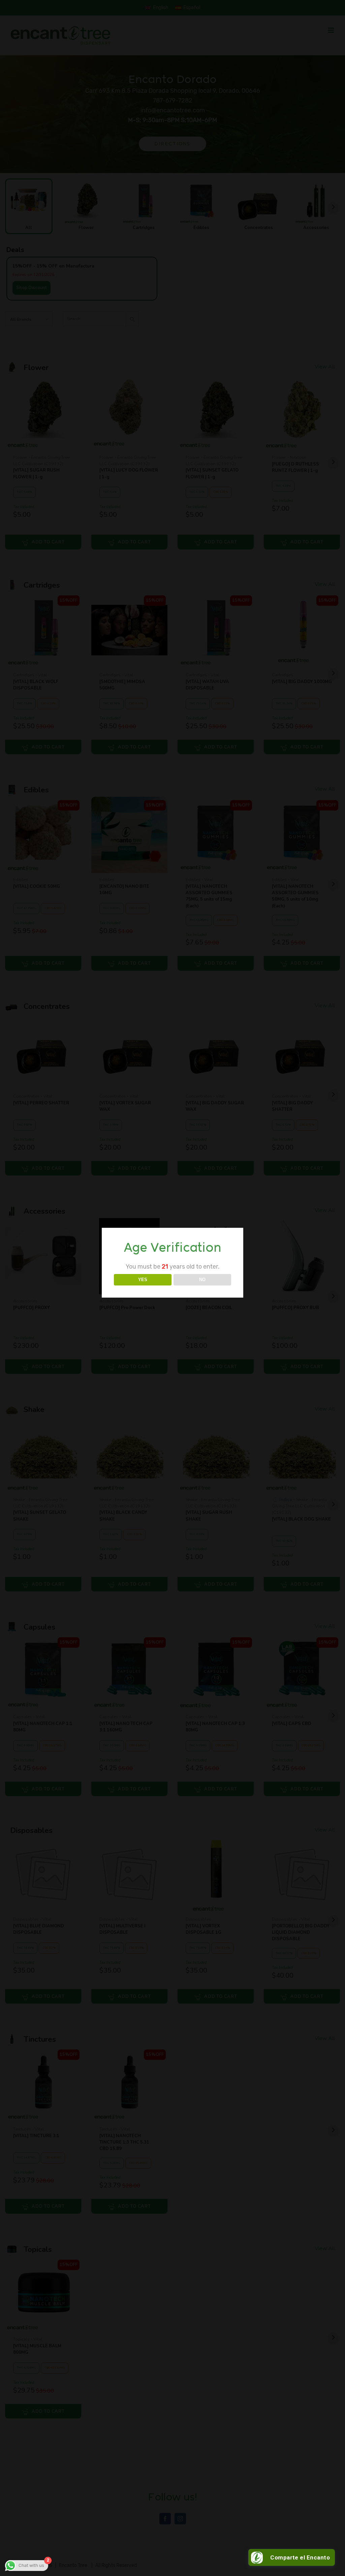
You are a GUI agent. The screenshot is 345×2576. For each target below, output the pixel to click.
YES (143, 1280)
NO (202, 1280)
